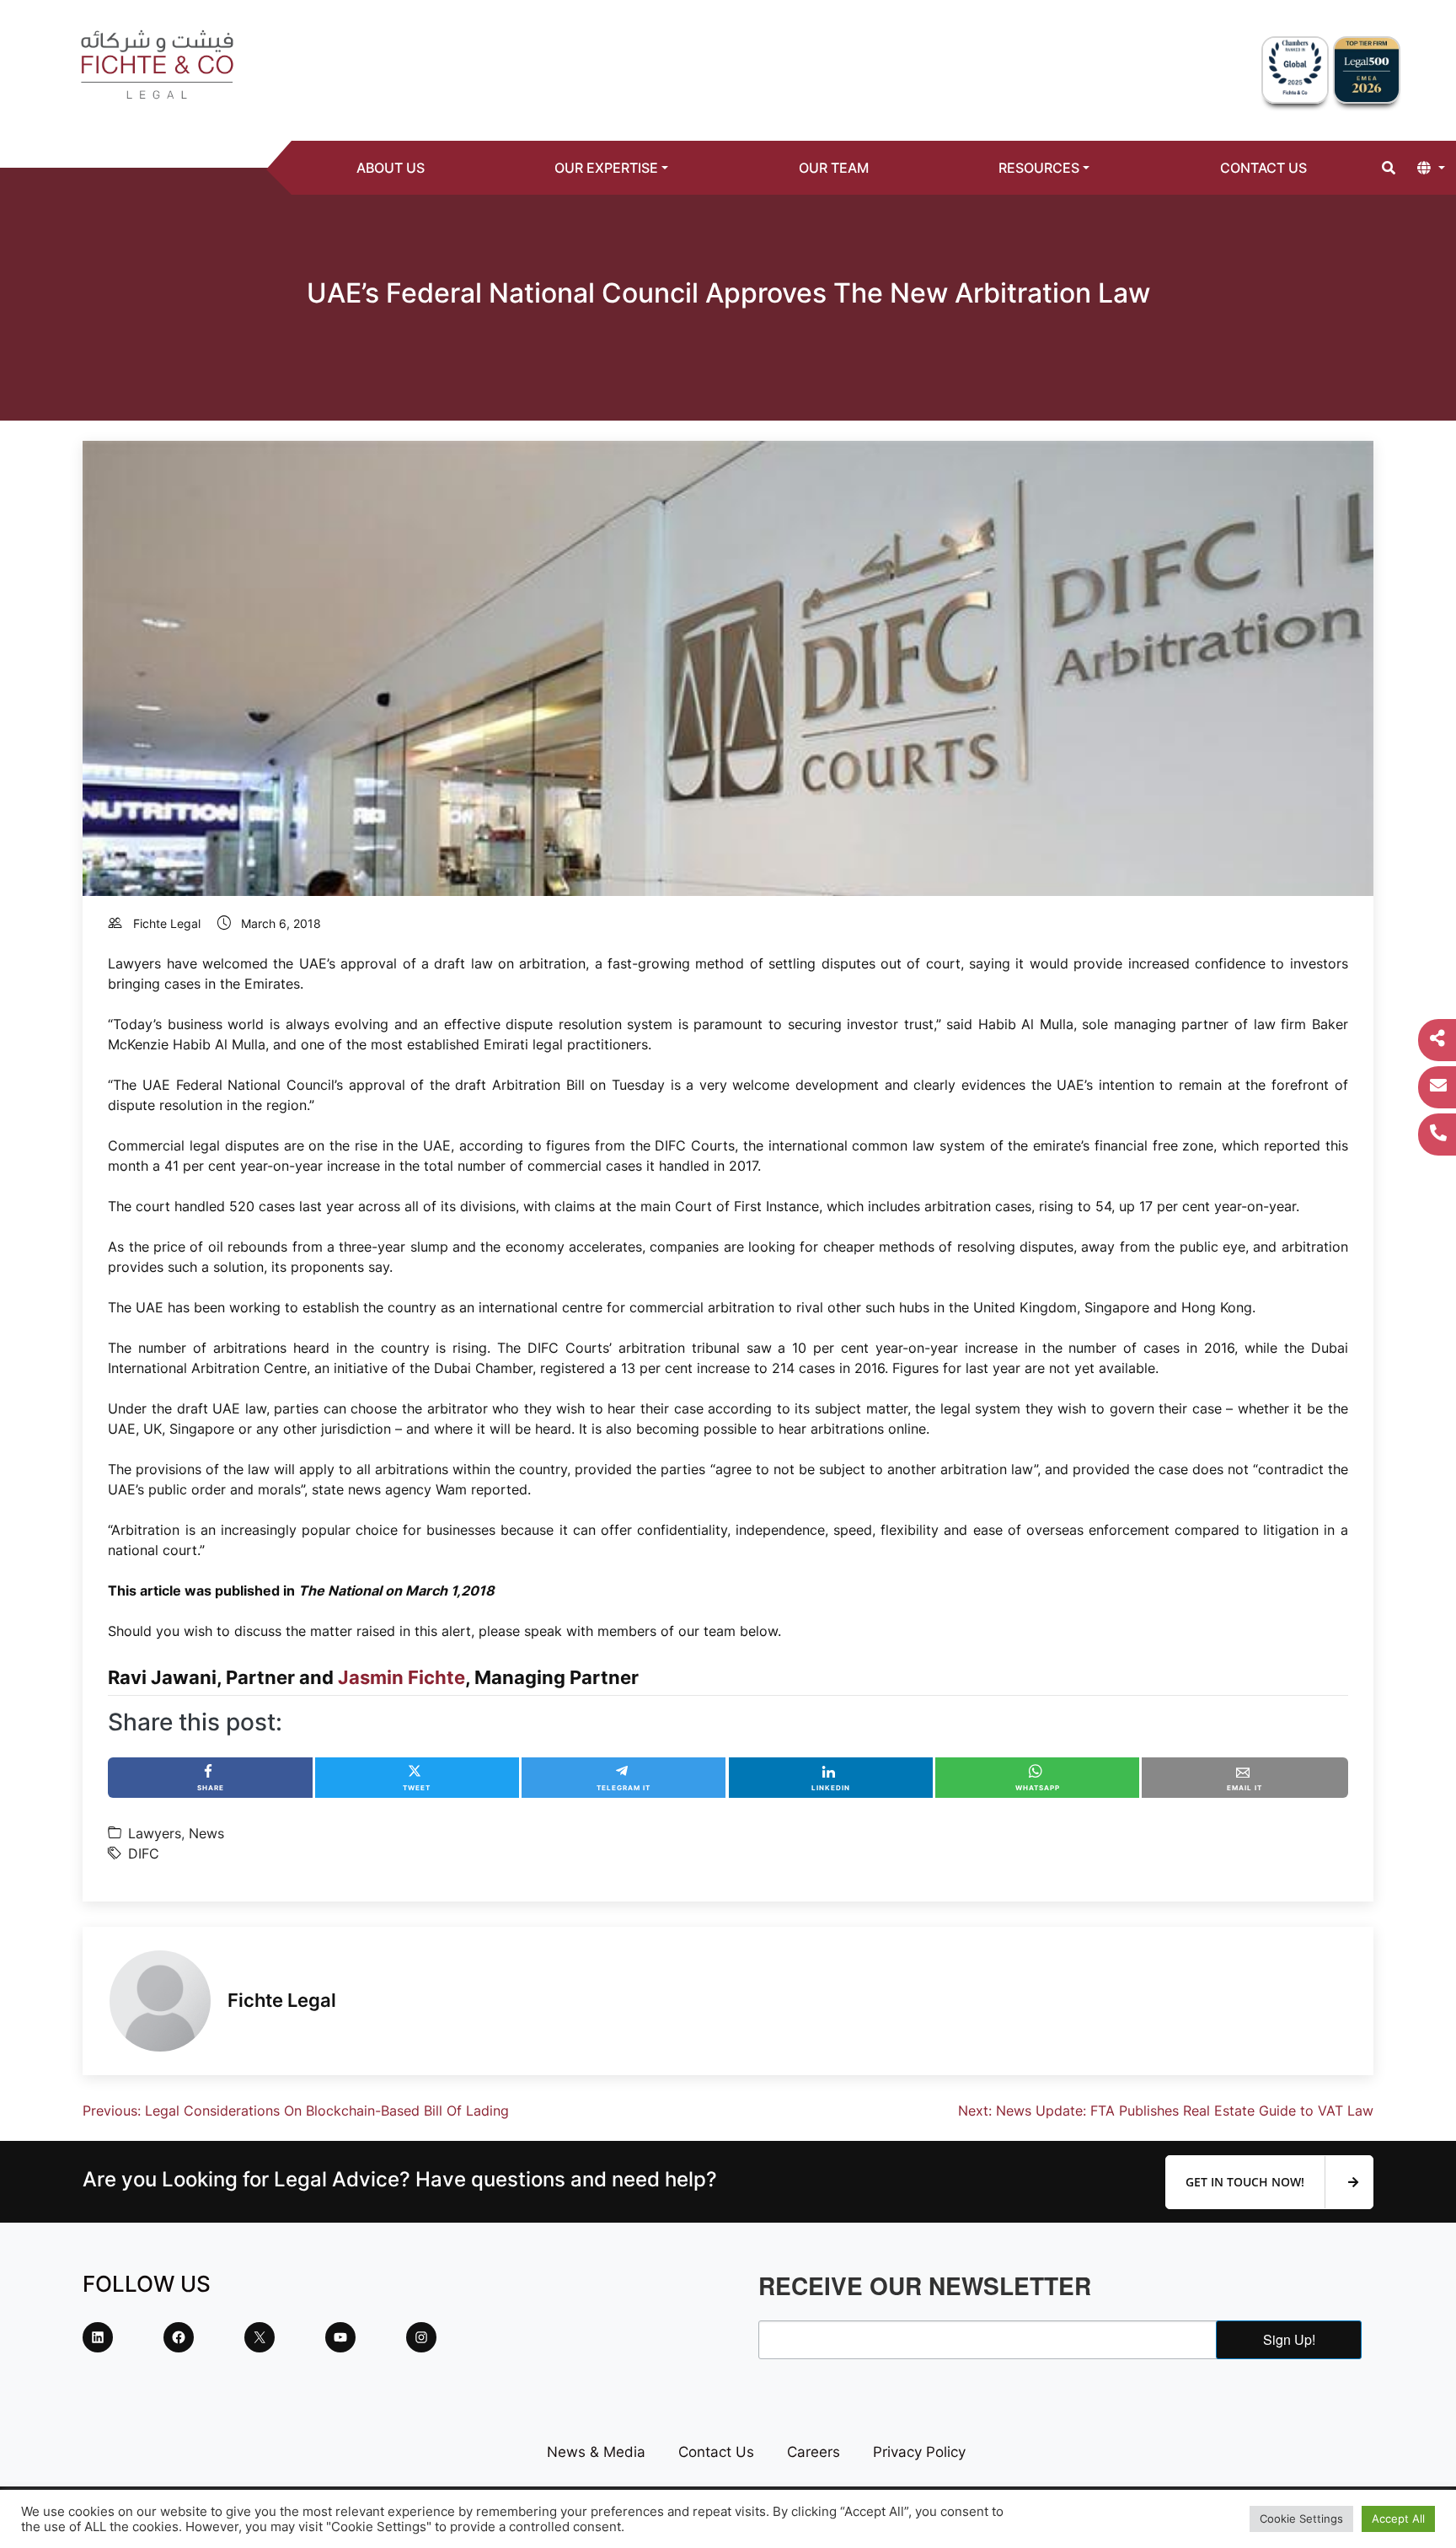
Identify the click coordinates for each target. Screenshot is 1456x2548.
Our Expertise (606, 168)
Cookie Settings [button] (1301, 2518)
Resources (1039, 168)
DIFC (144, 1853)
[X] (260, 2337)
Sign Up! (1289, 2339)
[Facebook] (179, 2337)
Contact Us (1263, 168)
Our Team (834, 168)
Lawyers (155, 1833)
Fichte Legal (167, 923)
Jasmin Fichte (401, 1677)
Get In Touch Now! (1247, 2182)
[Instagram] (421, 2337)
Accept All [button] (1398, 2518)
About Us (391, 168)
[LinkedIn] (98, 2337)
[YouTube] (340, 2337)
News (206, 1833)
